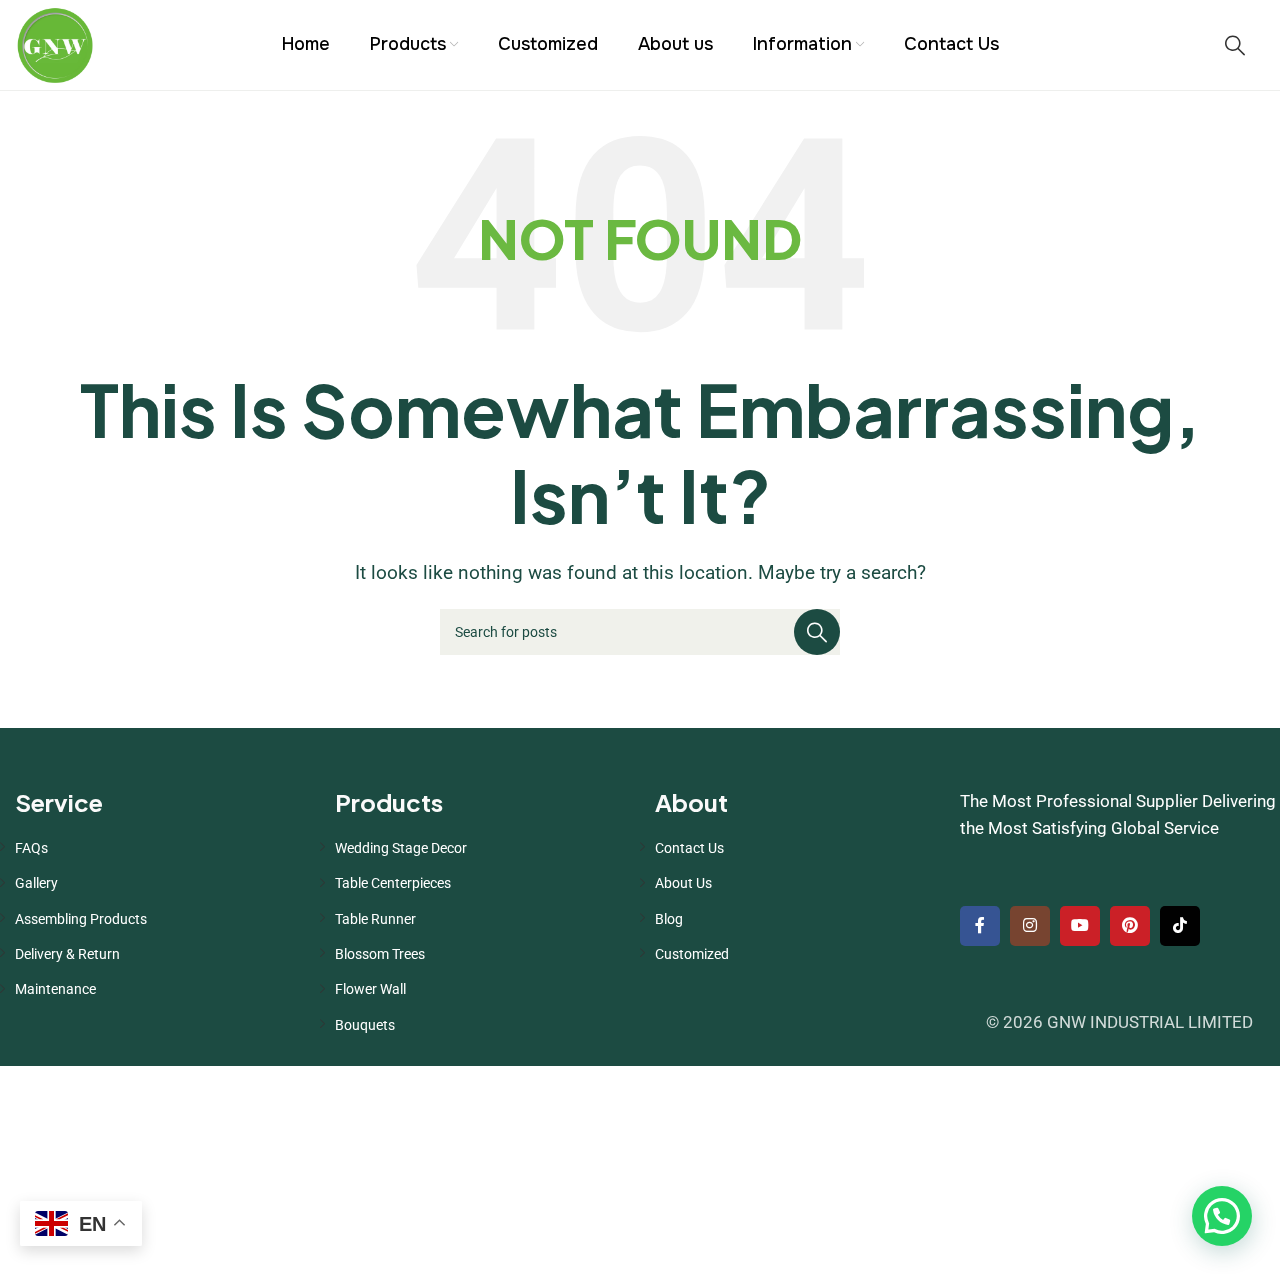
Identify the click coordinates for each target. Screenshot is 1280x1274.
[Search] (1235, 45)
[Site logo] (55, 43)
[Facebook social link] (980, 926)
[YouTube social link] (1080, 926)
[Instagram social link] (1030, 926)
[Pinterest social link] (1130, 926)
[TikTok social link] (1180, 926)
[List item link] (160, 848)
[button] (1222, 1216)
